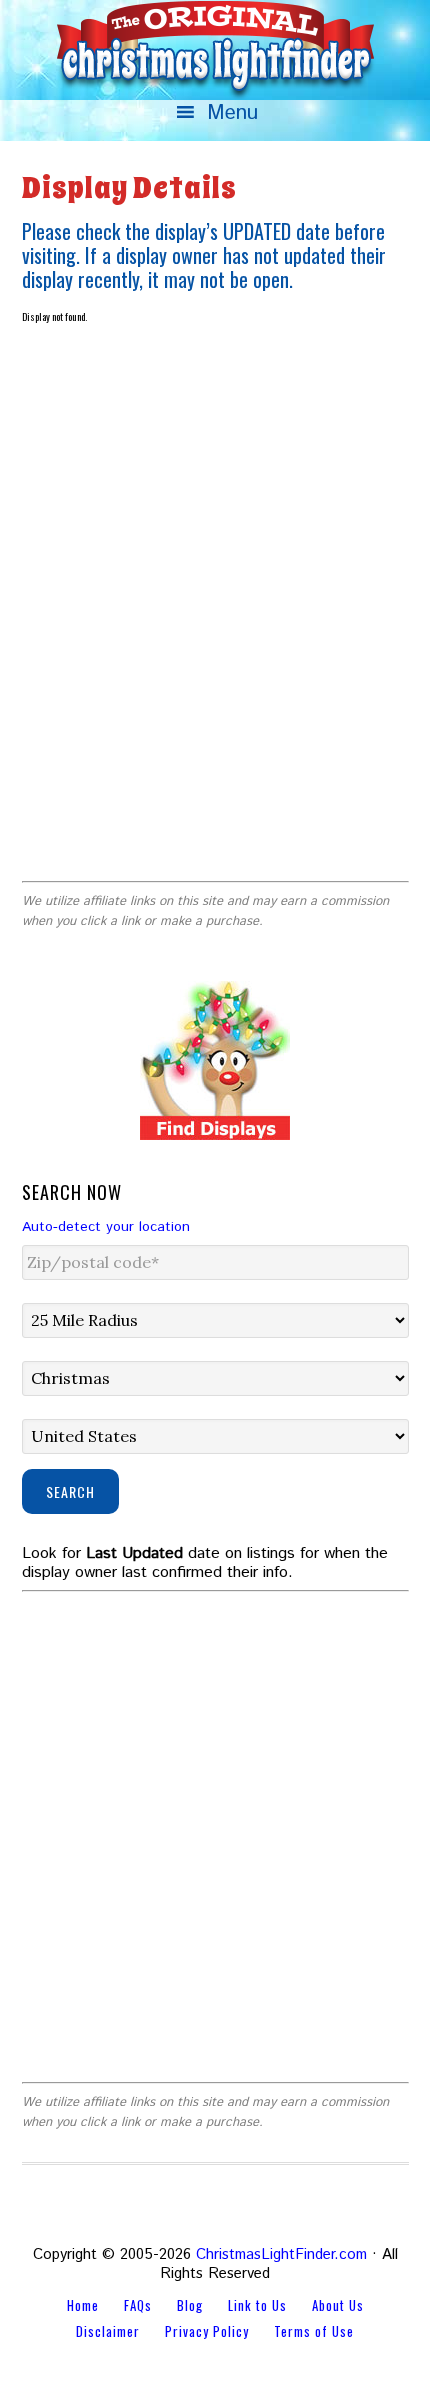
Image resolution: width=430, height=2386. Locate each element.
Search (70, 1491)
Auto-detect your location (106, 1227)
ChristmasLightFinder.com (281, 2254)
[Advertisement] (215, 636)
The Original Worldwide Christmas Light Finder (215, 50)
